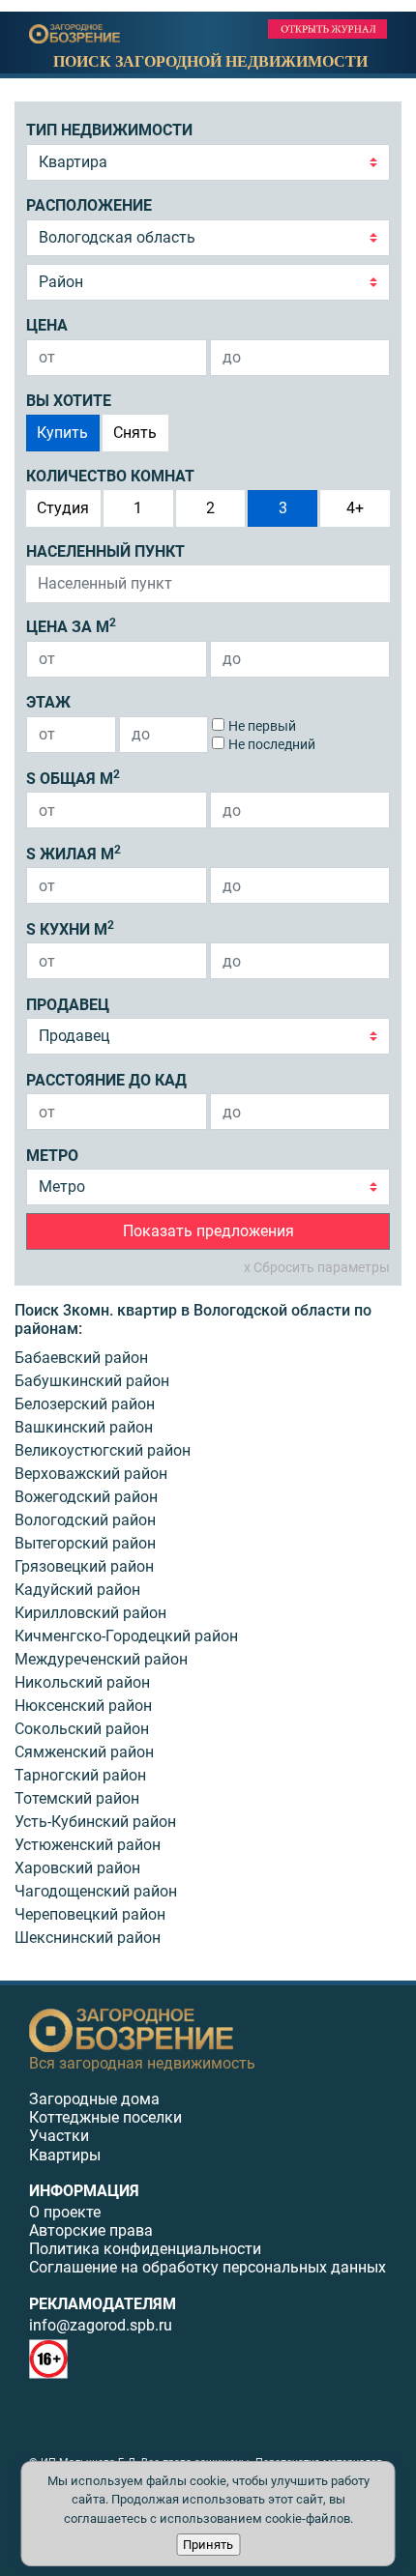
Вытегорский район (85, 1543)
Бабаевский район (81, 1358)
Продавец (68, 1005)
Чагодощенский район (96, 1891)
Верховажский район (91, 1474)
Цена (47, 325)
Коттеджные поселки (105, 2117)
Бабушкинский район (92, 1381)
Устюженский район (88, 1845)
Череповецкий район (90, 1914)
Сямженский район (84, 1752)
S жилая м (74, 853)
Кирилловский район (90, 1613)
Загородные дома (94, 2099)
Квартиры (65, 2155)
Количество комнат (110, 476)
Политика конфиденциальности (145, 2249)
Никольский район (82, 1682)
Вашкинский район (84, 1427)
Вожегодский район (86, 1497)
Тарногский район (80, 1775)
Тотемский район (77, 1798)
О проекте (65, 2212)
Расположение (89, 205)
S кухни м (70, 928)
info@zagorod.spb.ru (101, 2325)
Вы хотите (69, 401)
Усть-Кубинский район (95, 1822)
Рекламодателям (103, 2304)
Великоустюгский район (103, 1450)
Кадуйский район (77, 1590)
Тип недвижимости (109, 130)
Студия (63, 508)
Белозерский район (85, 1404)
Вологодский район (85, 1520)
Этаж (48, 702)
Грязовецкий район (84, 1566)
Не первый (262, 726)
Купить (62, 433)
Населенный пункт (105, 551)
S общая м (73, 778)
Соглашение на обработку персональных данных (208, 2267)
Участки (59, 2136)
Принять (208, 2545)
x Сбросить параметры (317, 1267)
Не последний (272, 744)
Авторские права (91, 2230)
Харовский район (77, 1868)
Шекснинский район (88, 1938)
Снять (135, 433)
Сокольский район (82, 1729)
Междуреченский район (101, 1659)
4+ (355, 508)
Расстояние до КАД (106, 1080)
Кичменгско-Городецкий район (126, 1636)
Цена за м (71, 626)
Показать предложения (208, 1231)
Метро (52, 1156)
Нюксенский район (83, 1706)
